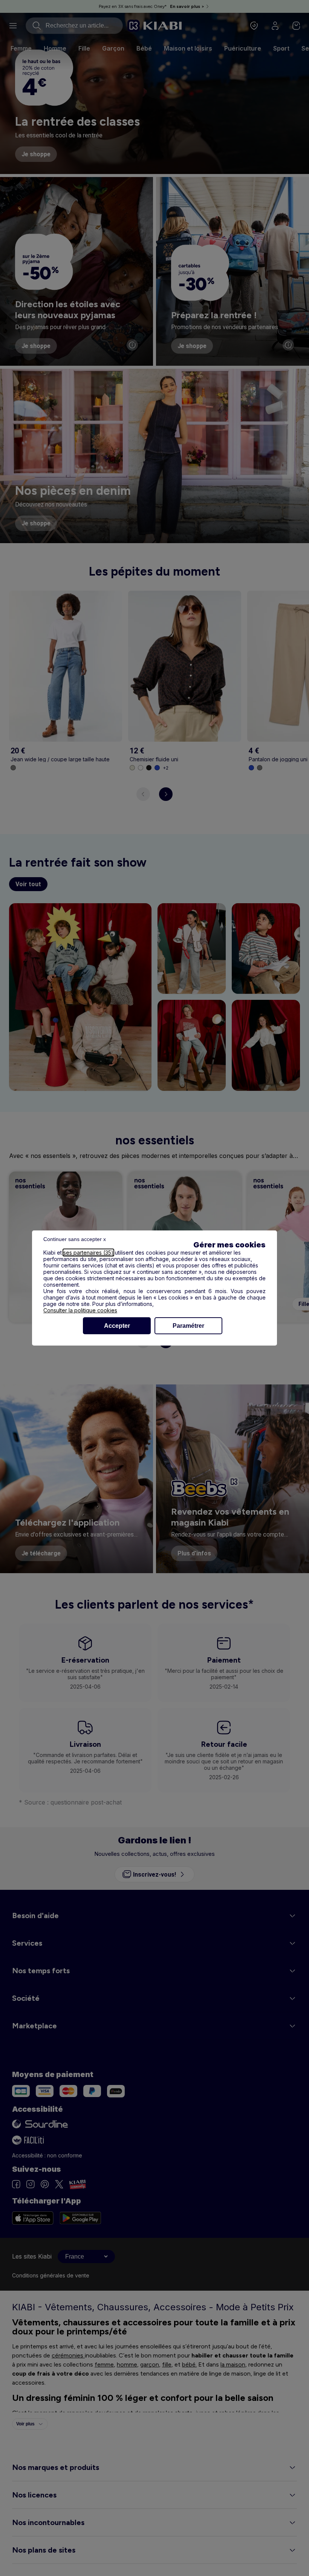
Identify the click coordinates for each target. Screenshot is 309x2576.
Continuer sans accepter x (75, 1239)
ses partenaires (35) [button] (88, 1253)
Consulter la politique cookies (80, 1310)
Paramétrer (188, 1326)
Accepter (117, 1326)
